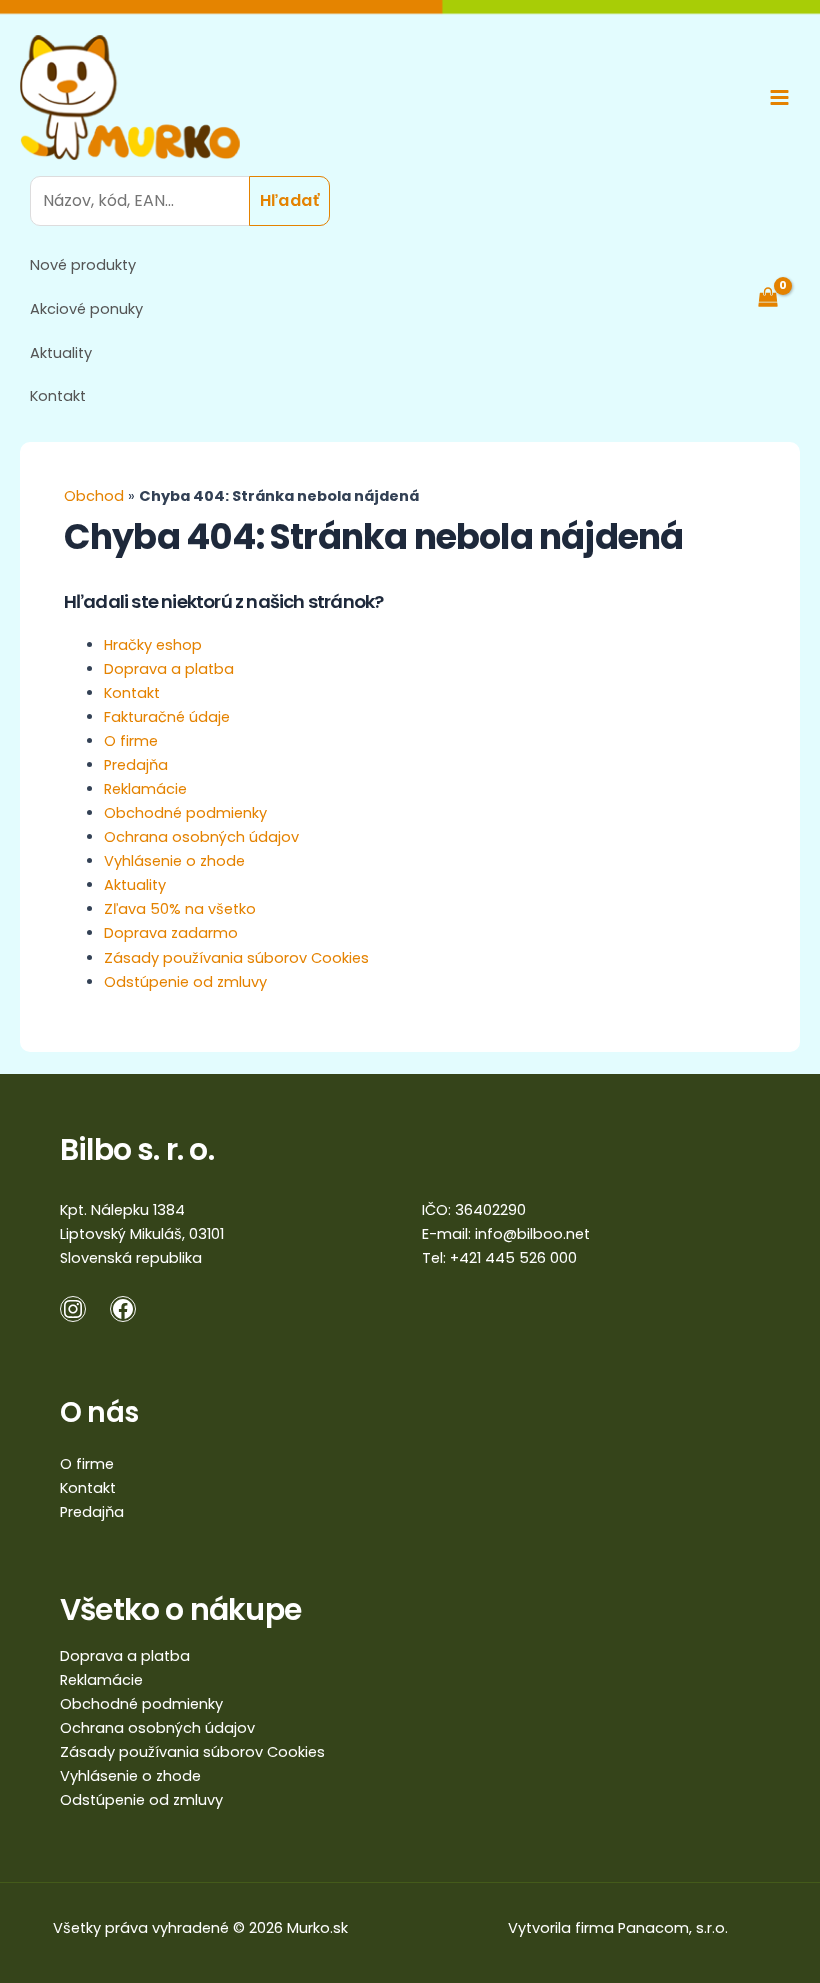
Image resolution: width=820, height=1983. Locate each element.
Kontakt (58, 396)
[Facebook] (123, 1309)
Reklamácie (145, 789)
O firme (131, 741)
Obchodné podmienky (185, 813)
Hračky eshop (153, 645)
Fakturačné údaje (167, 717)
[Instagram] (73, 1309)
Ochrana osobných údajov (201, 837)
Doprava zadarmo (171, 933)
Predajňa (136, 765)
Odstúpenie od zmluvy (185, 982)
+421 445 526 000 (513, 1258)
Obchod (94, 496)
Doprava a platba (169, 669)
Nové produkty (83, 265)
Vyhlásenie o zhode (174, 861)
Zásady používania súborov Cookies (236, 958)
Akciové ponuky (86, 309)
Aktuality (61, 353)
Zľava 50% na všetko (180, 909)
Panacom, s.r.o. (673, 1928)
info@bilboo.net (532, 1234)
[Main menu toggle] (779, 97)
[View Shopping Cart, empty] (778, 297)
